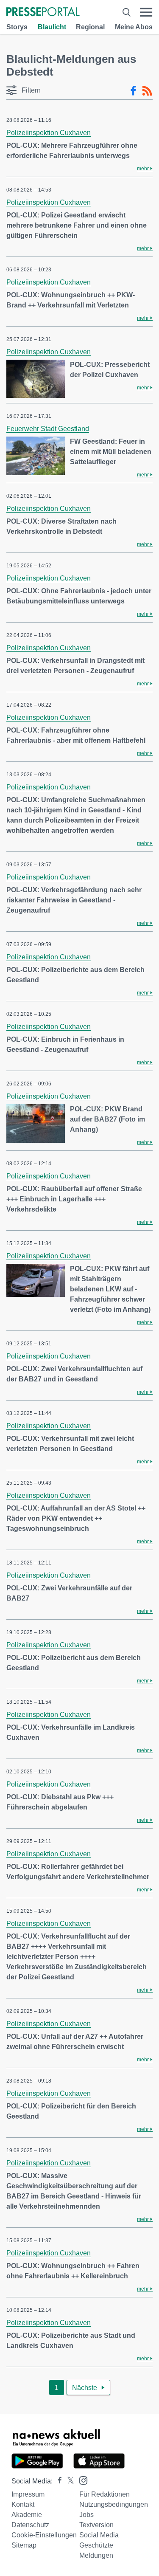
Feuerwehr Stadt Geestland (48, 429)
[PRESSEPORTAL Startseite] (43, 13)
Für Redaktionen (105, 2494)
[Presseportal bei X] (68, 2481)
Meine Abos (134, 27)
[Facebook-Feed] (133, 91)
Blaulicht (52, 27)
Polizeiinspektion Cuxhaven (49, 133)
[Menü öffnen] (146, 12)
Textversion (96, 2525)
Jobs (86, 2515)
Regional (90, 27)
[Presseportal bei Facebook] (57, 2481)
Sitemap (24, 2545)
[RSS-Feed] (147, 91)
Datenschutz (30, 2525)
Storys (17, 27)
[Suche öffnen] (127, 12)
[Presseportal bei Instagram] (81, 2480)
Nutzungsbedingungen (114, 2504)
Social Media (99, 2535)
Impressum (28, 2494)
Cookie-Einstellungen (44, 2535)
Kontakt (23, 2504)
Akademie (27, 2515)
